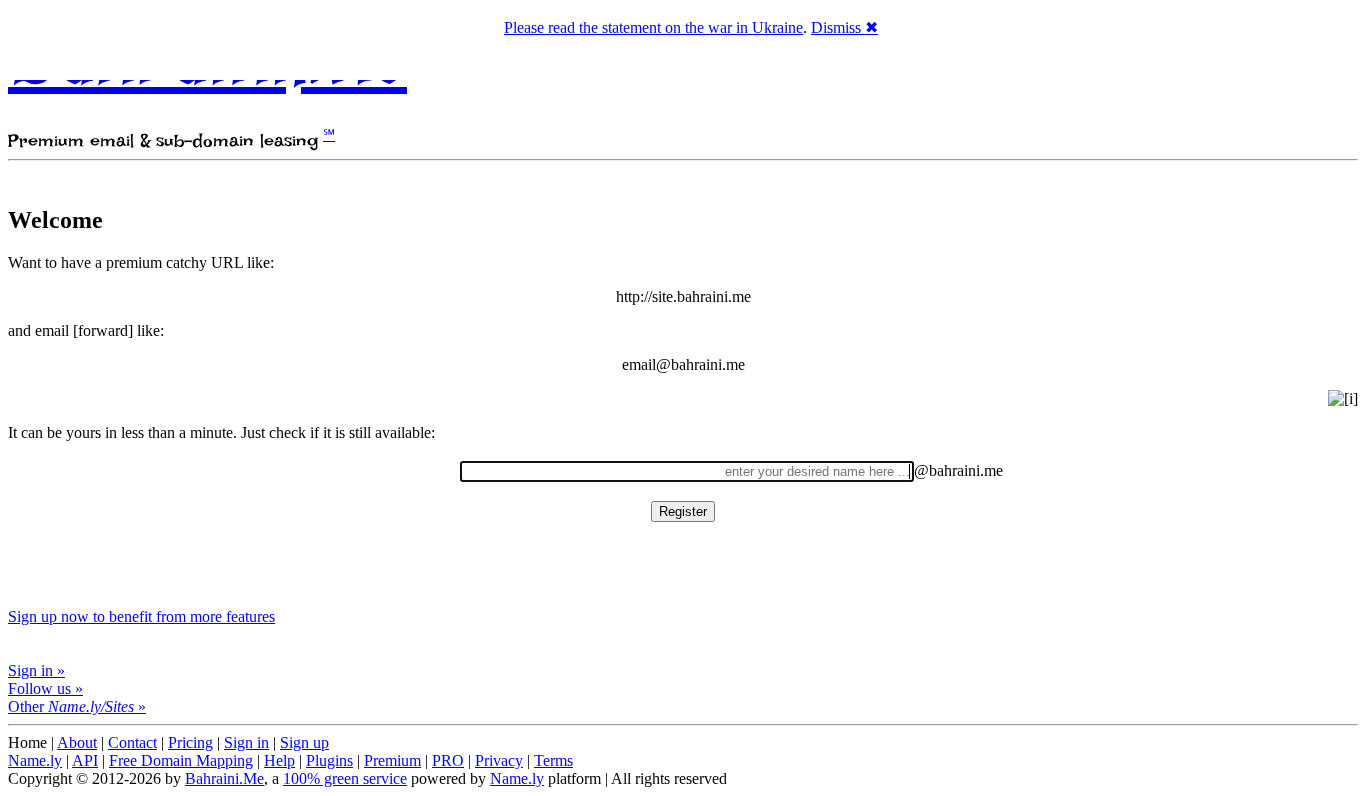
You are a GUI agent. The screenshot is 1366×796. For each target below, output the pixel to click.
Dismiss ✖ (844, 27)
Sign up (304, 742)
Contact (132, 742)
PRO (448, 760)
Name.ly (35, 760)
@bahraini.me (958, 470)
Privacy (499, 760)
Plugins (329, 760)
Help (279, 760)
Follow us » (45, 688)
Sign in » (36, 670)
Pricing (190, 742)
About (77, 742)
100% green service (345, 778)
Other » (77, 706)
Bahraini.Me (224, 778)
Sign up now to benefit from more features (141, 616)
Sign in (246, 742)
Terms (553, 760)
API (85, 760)
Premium (392, 760)
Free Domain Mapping (181, 760)
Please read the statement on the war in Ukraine (653, 27)
